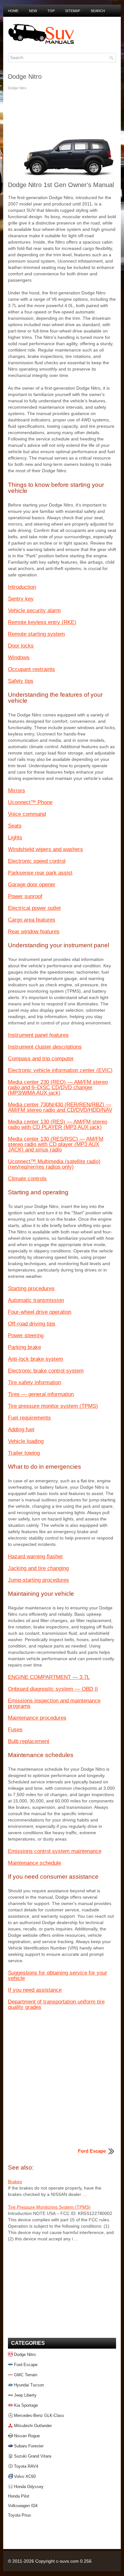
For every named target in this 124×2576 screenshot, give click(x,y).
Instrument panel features (38, 1035)
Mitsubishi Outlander (33, 2426)
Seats (15, 826)
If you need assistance (35, 1990)
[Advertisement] (62, 115)
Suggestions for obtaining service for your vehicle (58, 1976)
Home (13, 11)
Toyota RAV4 (26, 2466)
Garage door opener (32, 885)
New (33, 11)
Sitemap (73, 11)
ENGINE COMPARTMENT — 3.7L (49, 1677)
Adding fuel (21, 1429)
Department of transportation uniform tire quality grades (56, 2004)
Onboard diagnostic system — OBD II (53, 1689)
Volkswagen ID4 (23, 2506)
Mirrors (17, 791)
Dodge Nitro (25, 2355)
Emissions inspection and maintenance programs (54, 1703)
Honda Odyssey (29, 2487)
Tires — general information (41, 1394)
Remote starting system (36, 634)
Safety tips (21, 681)
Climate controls (27, 1179)
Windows (19, 657)
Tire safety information (34, 1382)
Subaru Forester (29, 2446)
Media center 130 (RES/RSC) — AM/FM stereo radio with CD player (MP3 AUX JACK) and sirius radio (56, 1144)
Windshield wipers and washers (45, 849)
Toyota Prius (20, 2515)
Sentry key (21, 599)
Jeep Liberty (25, 2395)
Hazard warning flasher (35, 1556)
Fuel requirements (29, 1418)
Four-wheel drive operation (40, 1312)
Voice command (27, 814)
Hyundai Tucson (29, 2385)
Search (98, 11)
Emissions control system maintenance (55, 1851)
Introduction (22, 587)
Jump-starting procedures (38, 1580)
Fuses (15, 1730)
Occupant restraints (31, 669)
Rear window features (34, 932)
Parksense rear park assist (40, 873)
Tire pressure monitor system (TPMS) (53, 1406)
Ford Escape (26, 2365)
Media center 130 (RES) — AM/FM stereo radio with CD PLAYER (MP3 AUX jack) (58, 1124)
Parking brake (24, 1347)
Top (51, 11)
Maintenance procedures (37, 1718)
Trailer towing (24, 1453)
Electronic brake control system (46, 1371)
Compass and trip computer (41, 1059)
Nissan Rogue (27, 2436)
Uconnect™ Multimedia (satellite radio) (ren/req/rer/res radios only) (54, 1164)
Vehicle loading (26, 1441)
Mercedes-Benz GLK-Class (39, 2415)
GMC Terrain (26, 2375)
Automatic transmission (36, 1300)
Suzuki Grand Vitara (33, 2456)
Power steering (26, 1335)
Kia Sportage (26, 2405)
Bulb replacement (29, 1741)
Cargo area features (32, 920)
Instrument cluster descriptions (45, 1047)
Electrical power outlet (34, 908)
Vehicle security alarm (34, 610)
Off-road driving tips (32, 1324)
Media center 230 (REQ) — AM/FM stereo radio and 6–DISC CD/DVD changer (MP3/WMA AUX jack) (58, 1087)
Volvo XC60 (25, 2476)
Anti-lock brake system (35, 1359)
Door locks (21, 646)
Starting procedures (31, 1288)
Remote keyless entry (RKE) (42, 622)
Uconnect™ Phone (30, 802)
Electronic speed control (37, 861)
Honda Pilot (19, 2496)
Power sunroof (25, 896)
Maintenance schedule (34, 1863)
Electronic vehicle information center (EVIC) (60, 1070)
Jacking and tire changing (38, 1568)
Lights (15, 838)
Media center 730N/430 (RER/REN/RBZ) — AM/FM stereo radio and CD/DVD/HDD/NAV (60, 1107)
